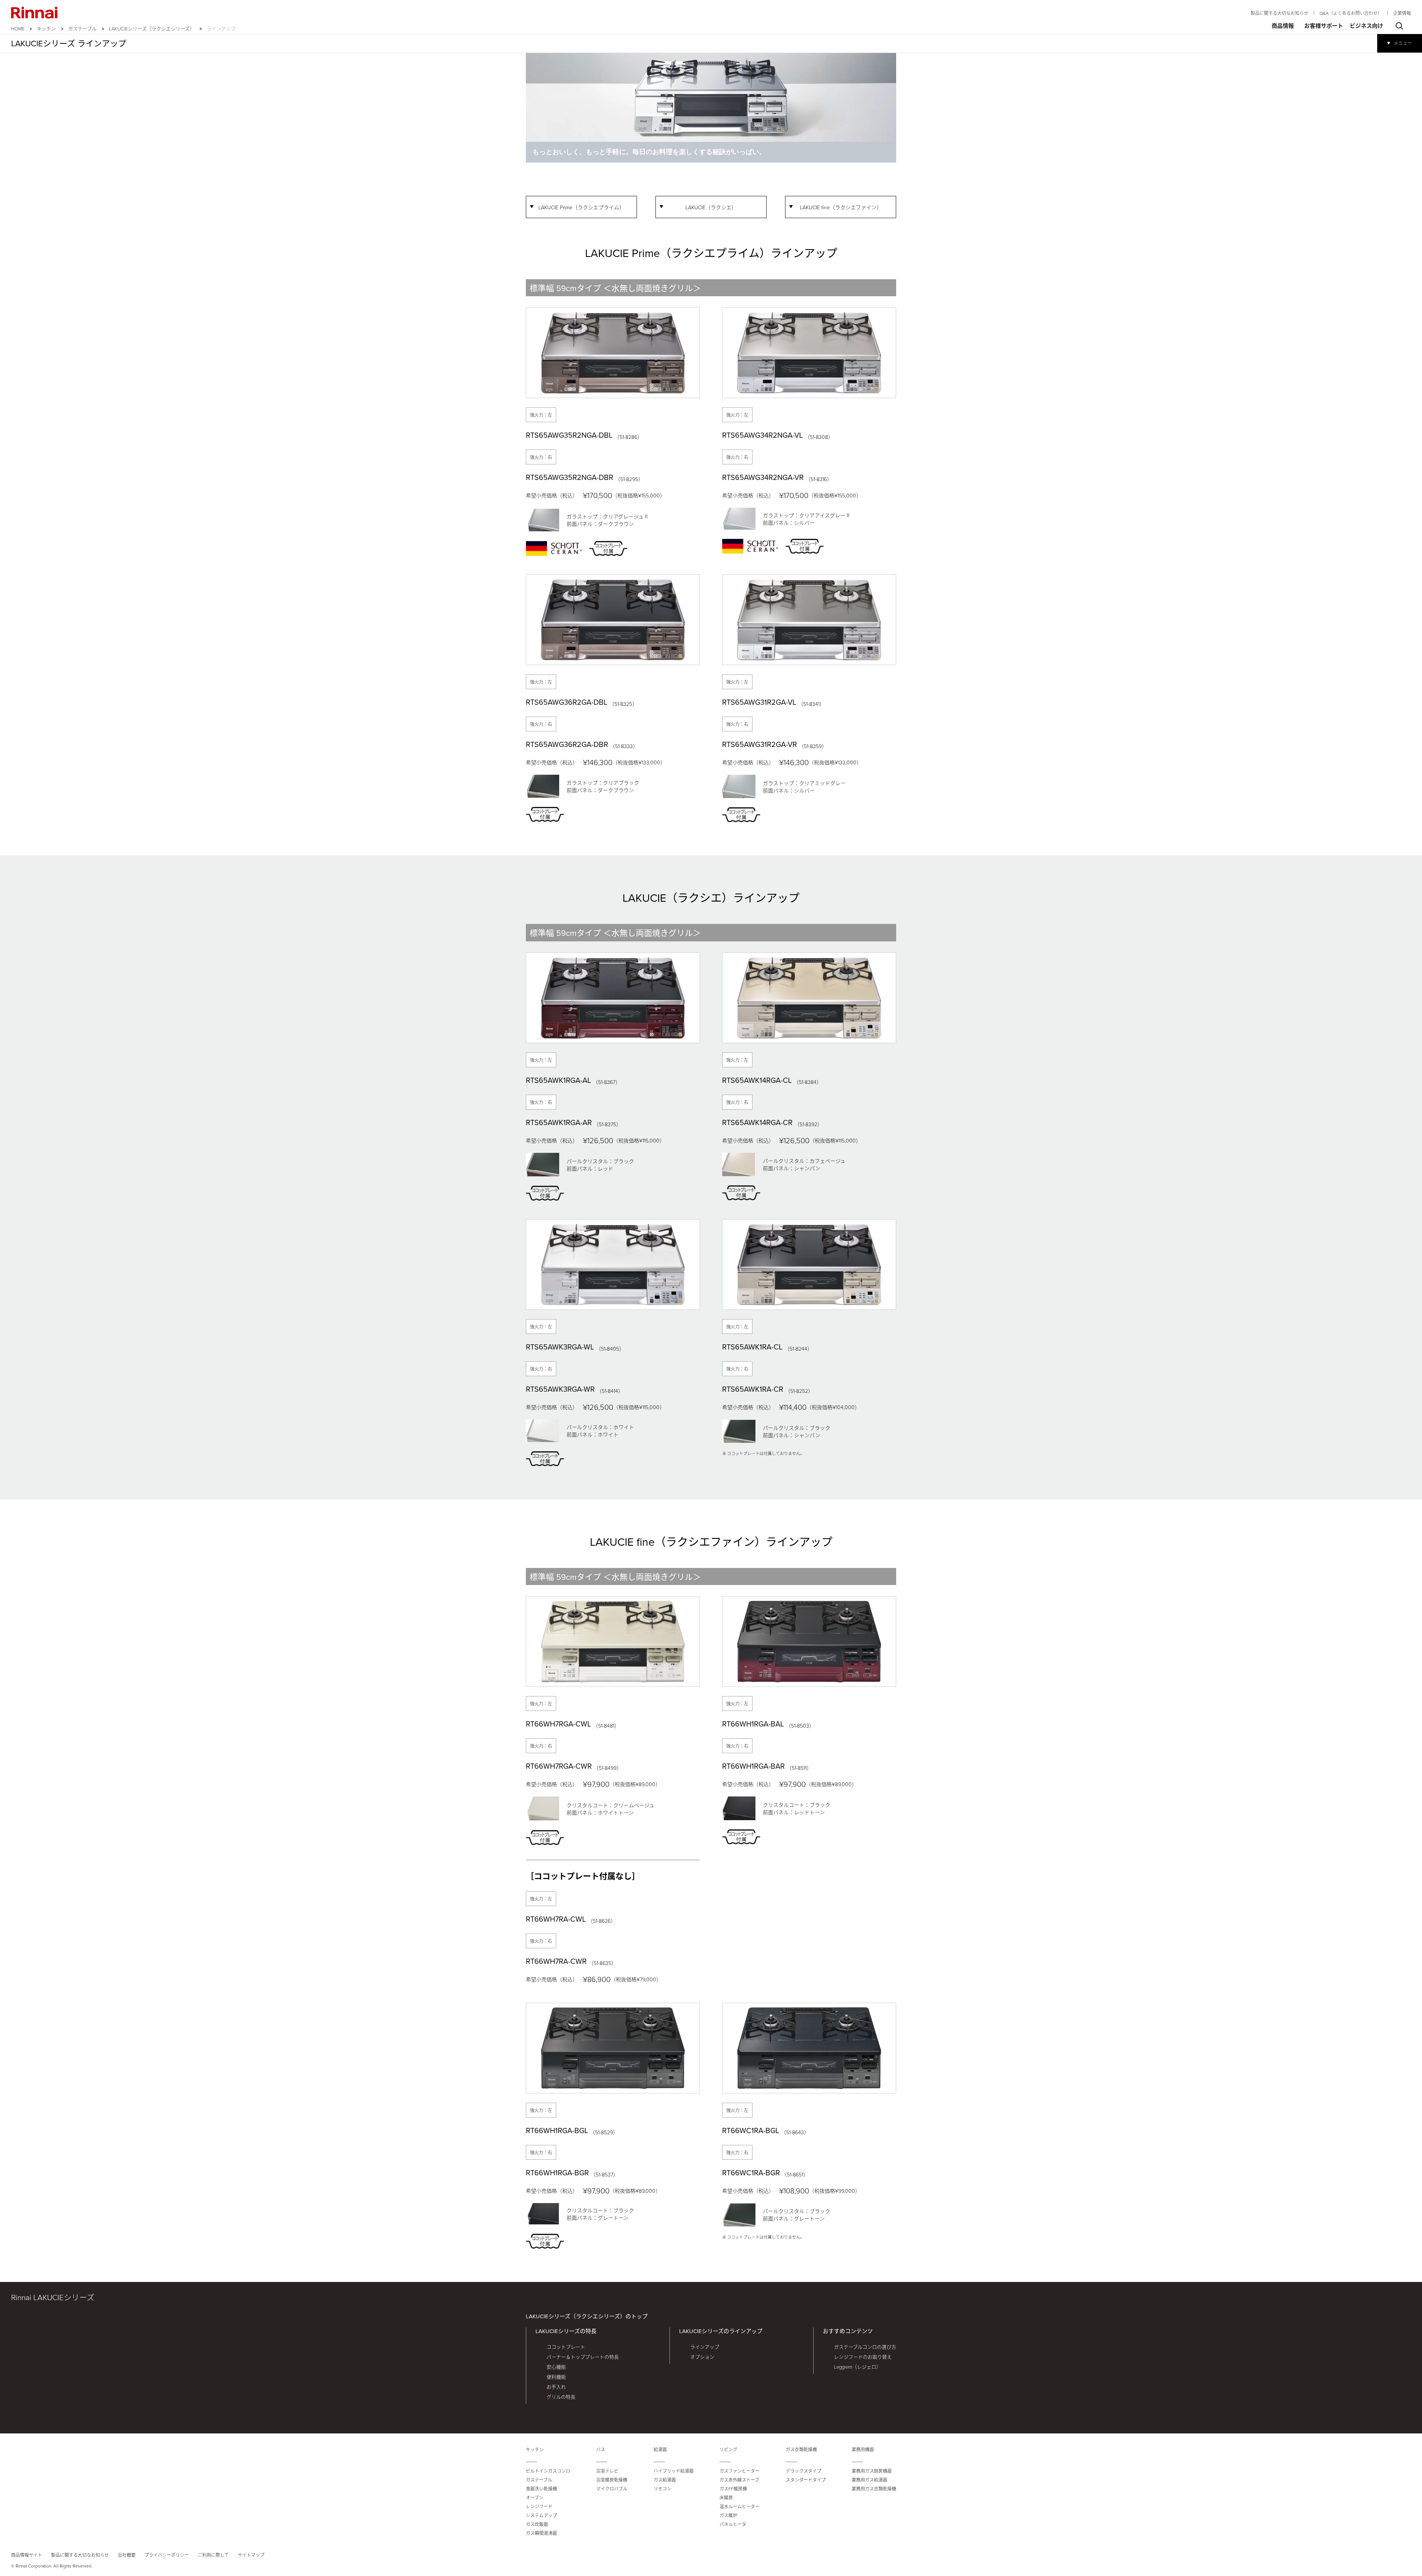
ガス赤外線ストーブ (739, 2480)
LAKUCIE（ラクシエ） (711, 207)
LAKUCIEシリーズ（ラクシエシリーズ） (152, 29)
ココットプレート (566, 2347)
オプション (702, 2357)
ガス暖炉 (728, 2515)
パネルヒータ (733, 2524)
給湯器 (660, 2450)
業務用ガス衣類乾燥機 (874, 2489)
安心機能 (556, 2367)
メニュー (1403, 43)
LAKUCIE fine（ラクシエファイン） (841, 207)
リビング (728, 2450)
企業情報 (1402, 13)
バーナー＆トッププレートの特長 (583, 2357)
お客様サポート (1324, 26)
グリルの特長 (561, 2397)
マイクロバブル (612, 2489)
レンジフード (539, 2507)
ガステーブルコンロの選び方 (865, 2347)
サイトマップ (251, 2555)
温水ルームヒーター (740, 2507)
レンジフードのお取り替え (863, 2357)
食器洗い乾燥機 (541, 2489)
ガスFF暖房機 (733, 2489)
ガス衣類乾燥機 (801, 2450)
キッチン (46, 29)
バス (601, 2450)
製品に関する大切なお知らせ (1279, 13)
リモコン (662, 2489)
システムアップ (541, 2515)
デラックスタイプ (804, 2471)
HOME (18, 29)
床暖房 (726, 2498)
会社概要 (127, 2555)
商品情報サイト (27, 2555)
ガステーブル (82, 29)
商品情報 (1283, 26)
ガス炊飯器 (537, 2524)
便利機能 (556, 2377)
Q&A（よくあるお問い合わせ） (1351, 13)
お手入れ (556, 2387)
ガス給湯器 (665, 2480)
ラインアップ (705, 2347)
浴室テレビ (607, 2471)
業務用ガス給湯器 (869, 2480)
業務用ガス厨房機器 (872, 2471)
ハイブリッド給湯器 (674, 2471)
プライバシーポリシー (167, 2555)
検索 (1399, 26)
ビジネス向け (1366, 26)
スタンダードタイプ (806, 2480)
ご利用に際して (213, 2555)
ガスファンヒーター (740, 2471)
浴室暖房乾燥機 (612, 2480)
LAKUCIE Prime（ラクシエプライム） (581, 207)
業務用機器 (863, 2450)
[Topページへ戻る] (34, 13)
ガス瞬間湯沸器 (541, 2533)
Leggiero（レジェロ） (857, 2367)
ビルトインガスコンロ (548, 2471)
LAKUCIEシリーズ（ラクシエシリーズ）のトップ (587, 2316)
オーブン (535, 2498)
